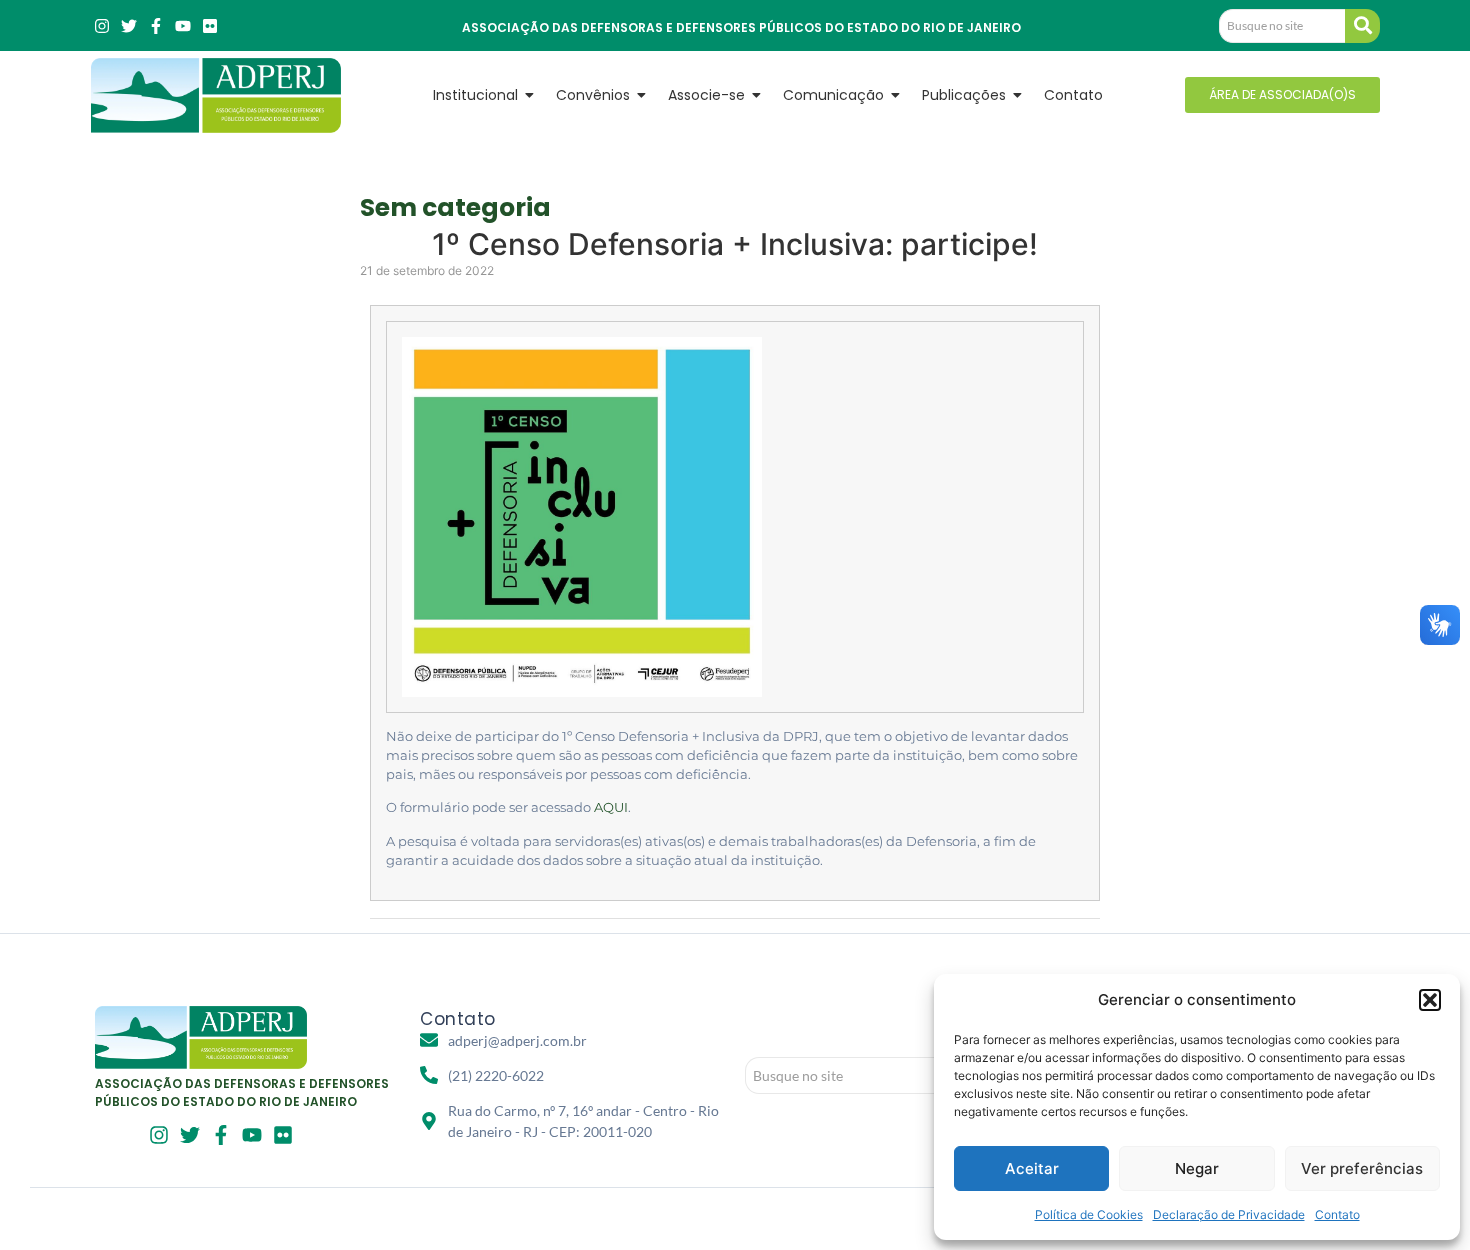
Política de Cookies (1089, 1214)
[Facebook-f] (156, 26)
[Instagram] (102, 26)
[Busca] (1362, 26)
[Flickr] (210, 26)
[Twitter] (129, 26)
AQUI (611, 807)
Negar (1197, 1168)
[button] (1430, 1000)
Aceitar (1032, 1168)
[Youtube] (183, 26)
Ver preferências (1362, 1168)
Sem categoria (455, 207)
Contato (1337, 1214)
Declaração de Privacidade (1229, 1214)
